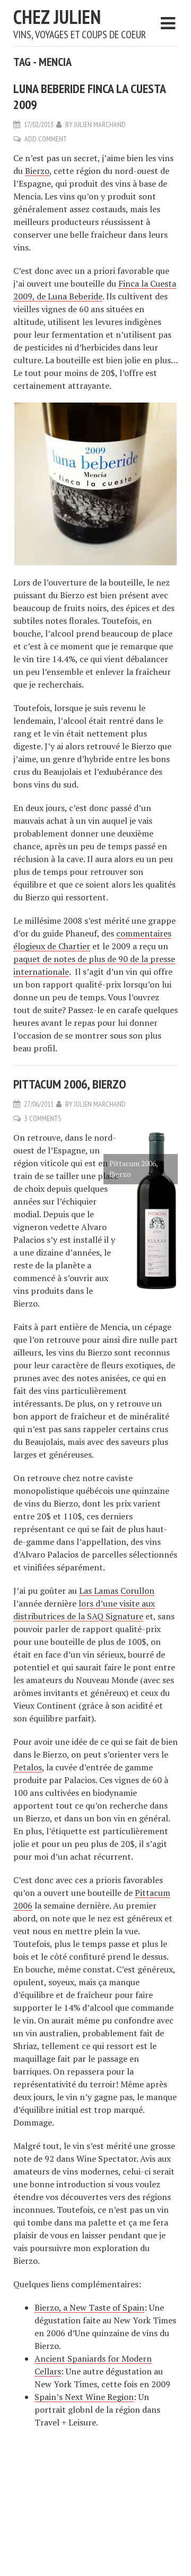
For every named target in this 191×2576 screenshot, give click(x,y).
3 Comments (43, 1118)
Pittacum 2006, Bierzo (70, 1084)
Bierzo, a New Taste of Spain (89, 2307)
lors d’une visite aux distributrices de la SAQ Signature (84, 1610)
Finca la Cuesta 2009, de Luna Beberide (95, 290)
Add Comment (46, 139)
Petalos (28, 1767)
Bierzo (37, 171)
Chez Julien (57, 17)
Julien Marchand (100, 124)
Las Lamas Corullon (117, 1591)
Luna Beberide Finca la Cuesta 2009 (89, 97)
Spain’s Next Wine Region (84, 2397)
